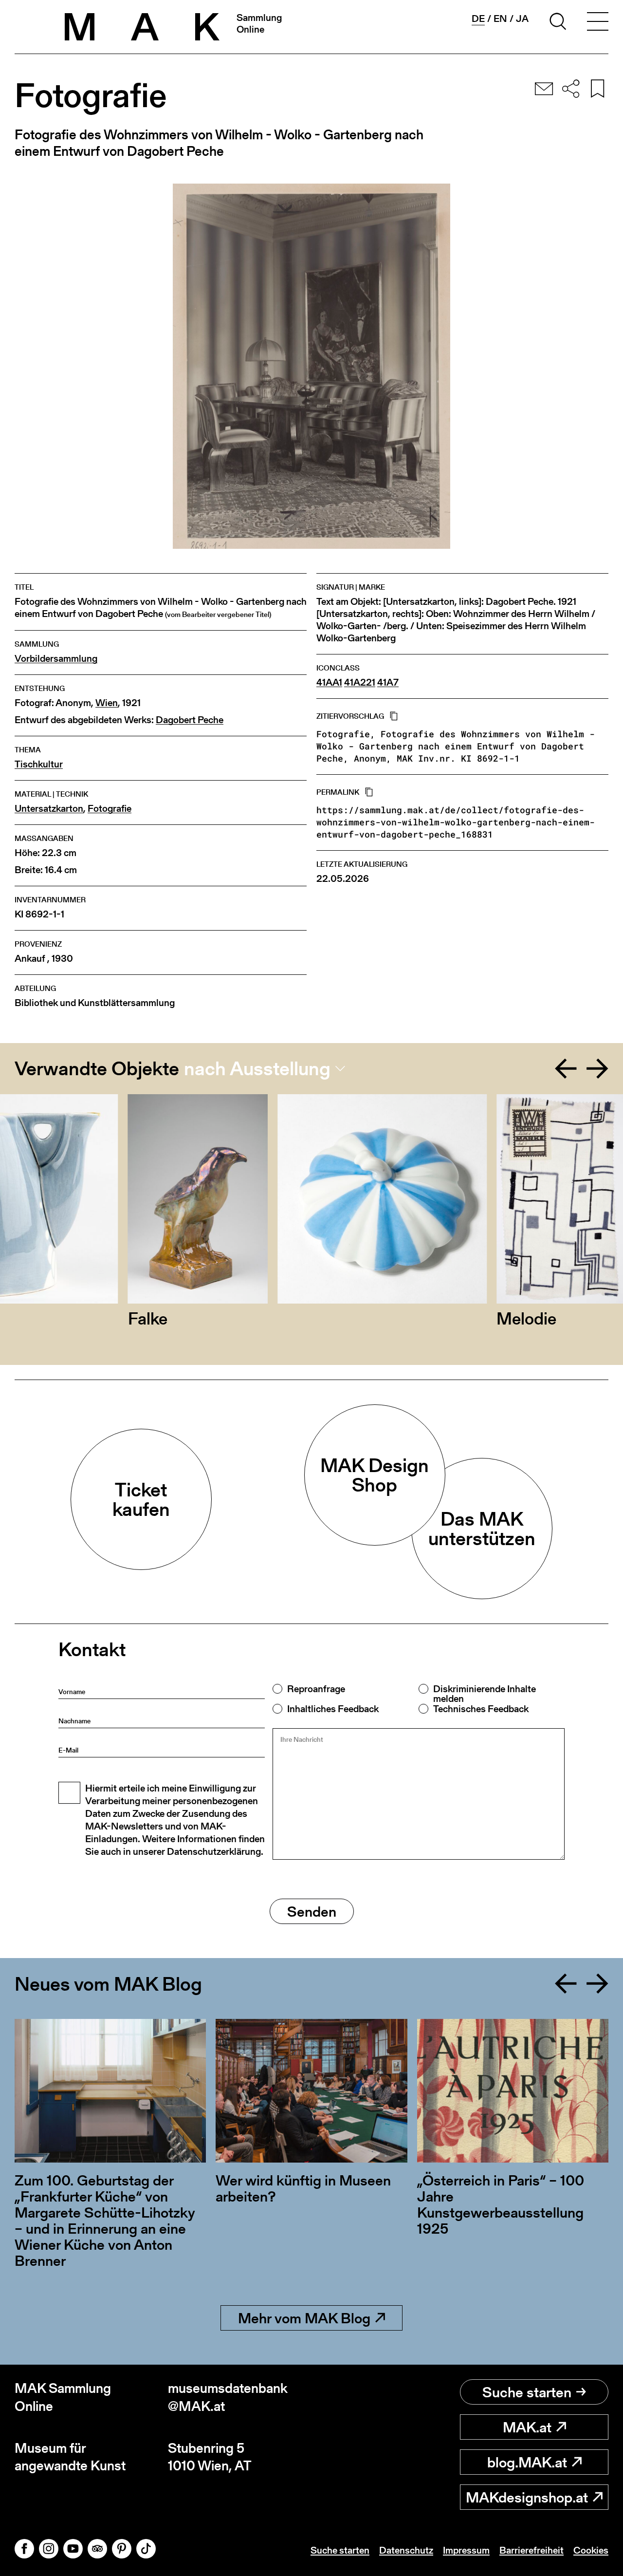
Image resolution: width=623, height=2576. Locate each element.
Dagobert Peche (190, 720)
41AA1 (329, 682)
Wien (107, 703)
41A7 (388, 682)
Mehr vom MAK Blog (304, 2318)
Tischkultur (39, 764)
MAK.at (527, 2427)
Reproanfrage (316, 1689)
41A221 (360, 682)
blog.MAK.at (527, 2462)
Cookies (591, 2550)
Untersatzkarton (49, 809)
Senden (312, 1911)
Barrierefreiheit (531, 2550)
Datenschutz (406, 2550)
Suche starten (527, 2392)
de (478, 19)
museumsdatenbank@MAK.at (228, 2397)
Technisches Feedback (481, 1709)
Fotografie (110, 809)
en (500, 19)
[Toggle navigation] (598, 23)
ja (522, 19)
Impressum (466, 2550)
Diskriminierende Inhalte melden (485, 1694)
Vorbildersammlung (56, 659)
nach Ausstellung (257, 1068)
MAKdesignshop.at (527, 2497)
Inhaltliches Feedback (333, 1709)
